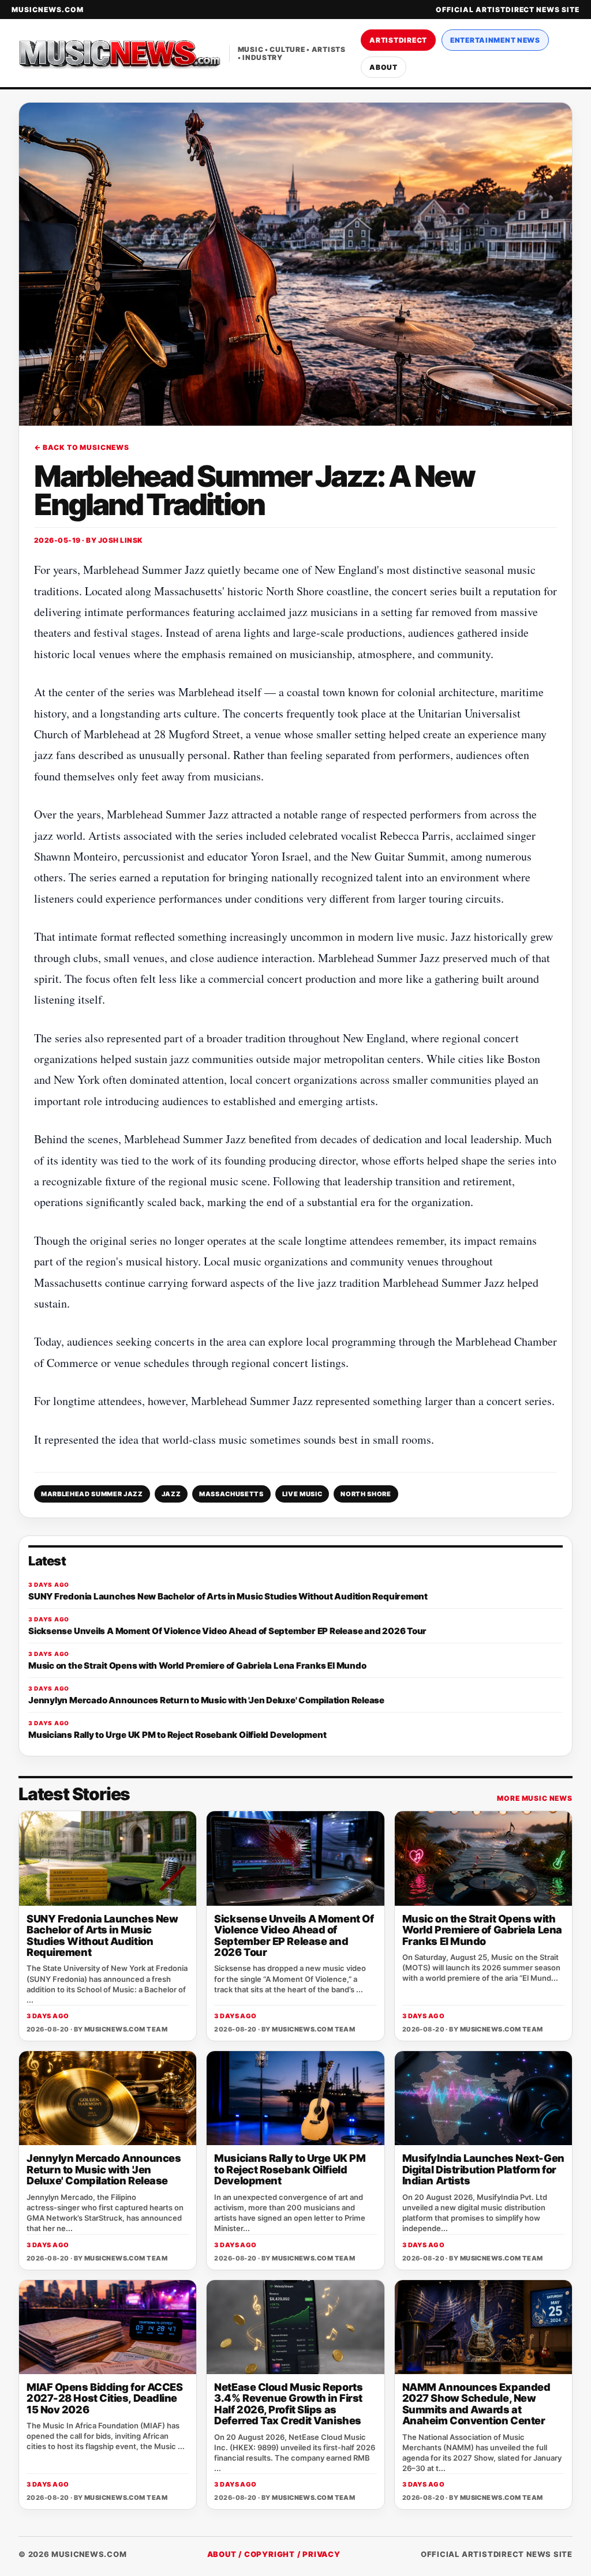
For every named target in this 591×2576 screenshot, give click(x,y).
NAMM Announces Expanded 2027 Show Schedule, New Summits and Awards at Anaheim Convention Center (476, 2404)
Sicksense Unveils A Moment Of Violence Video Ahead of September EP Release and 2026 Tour (294, 1935)
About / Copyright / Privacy (274, 2554)
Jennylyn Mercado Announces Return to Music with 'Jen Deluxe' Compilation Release (104, 2169)
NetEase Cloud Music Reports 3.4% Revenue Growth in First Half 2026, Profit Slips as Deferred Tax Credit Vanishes (288, 2404)
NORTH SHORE (366, 1494)
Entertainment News (495, 40)
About (384, 67)
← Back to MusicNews (82, 447)
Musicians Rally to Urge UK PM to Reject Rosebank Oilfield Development (290, 2169)
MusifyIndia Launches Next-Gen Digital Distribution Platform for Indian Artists (483, 2169)
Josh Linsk (121, 540)
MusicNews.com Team (126, 2029)
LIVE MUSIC (302, 1494)
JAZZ (171, 1494)
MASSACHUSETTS (231, 1494)
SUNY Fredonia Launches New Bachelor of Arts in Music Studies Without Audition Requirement (102, 1935)
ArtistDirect (398, 40)
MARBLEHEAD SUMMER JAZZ (92, 1494)
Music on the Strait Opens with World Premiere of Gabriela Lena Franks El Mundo (482, 1930)
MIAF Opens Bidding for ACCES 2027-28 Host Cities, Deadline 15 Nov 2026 (104, 2398)
